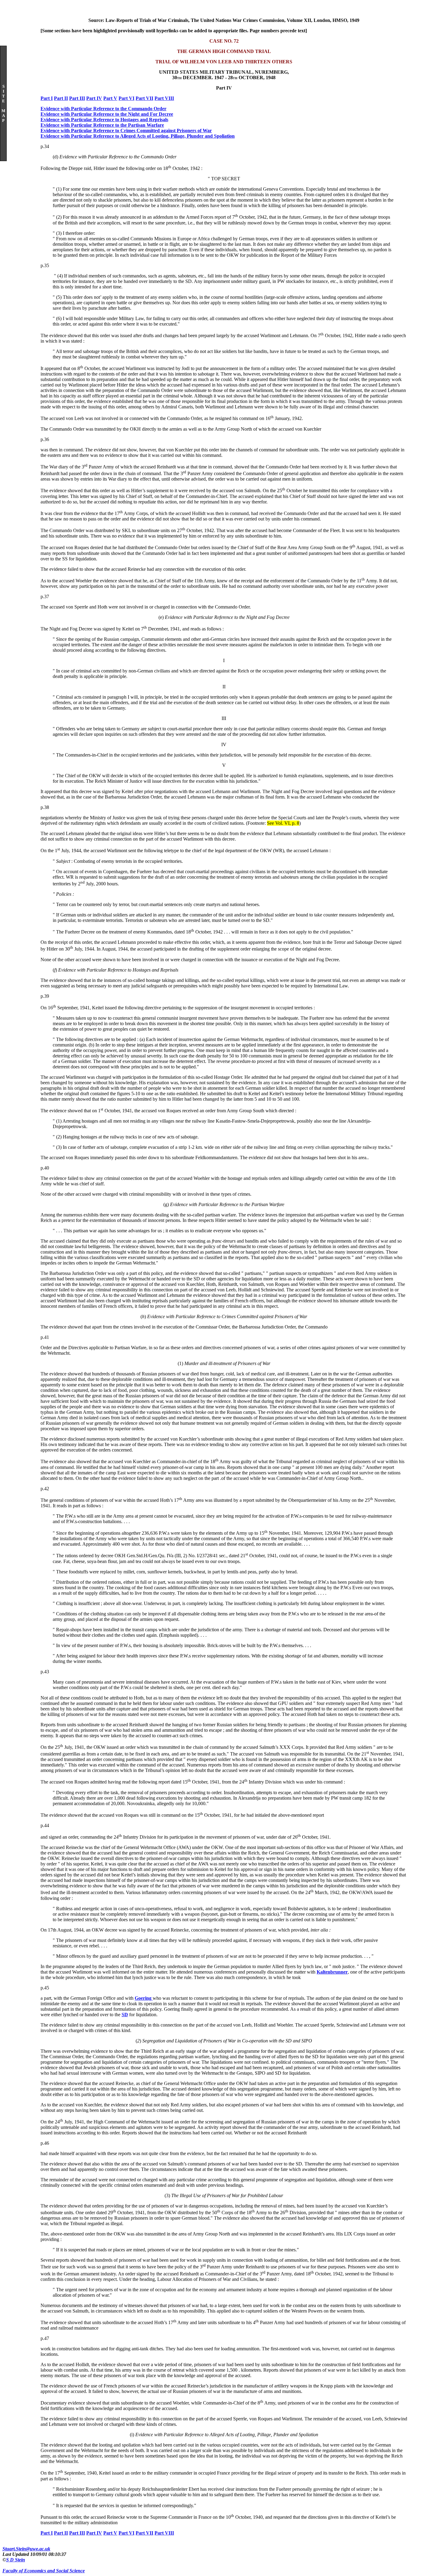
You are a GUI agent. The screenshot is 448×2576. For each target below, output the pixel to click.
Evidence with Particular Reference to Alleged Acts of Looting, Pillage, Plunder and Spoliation (138, 136)
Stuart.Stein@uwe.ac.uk (26, 2549)
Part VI (126, 98)
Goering (144, 1998)
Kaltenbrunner (332, 1972)
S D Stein (16, 2560)
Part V (110, 98)
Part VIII (164, 98)
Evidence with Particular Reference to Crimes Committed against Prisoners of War (126, 131)
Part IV (94, 98)
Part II (61, 98)
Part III (77, 98)
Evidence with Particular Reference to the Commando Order (103, 109)
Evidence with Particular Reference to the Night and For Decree (107, 114)
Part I (47, 98)
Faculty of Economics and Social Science (44, 2571)
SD (125, 2015)
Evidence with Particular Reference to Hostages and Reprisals (104, 120)
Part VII (144, 98)
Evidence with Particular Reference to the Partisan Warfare (102, 125)
